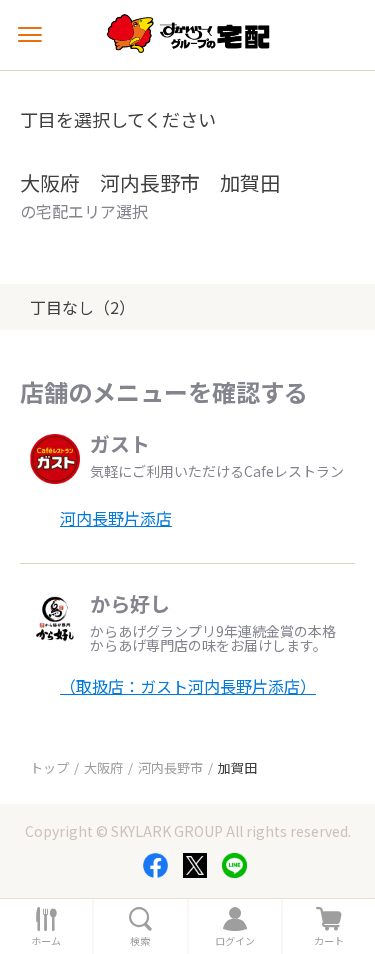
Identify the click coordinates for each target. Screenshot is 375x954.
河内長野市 (170, 767)
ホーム (46, 941)
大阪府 (103, 767)
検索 (140, 941)
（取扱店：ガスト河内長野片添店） (188, 686)
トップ (49, 767)
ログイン (235, 941)
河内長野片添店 (116, 518)
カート (329, 941)
